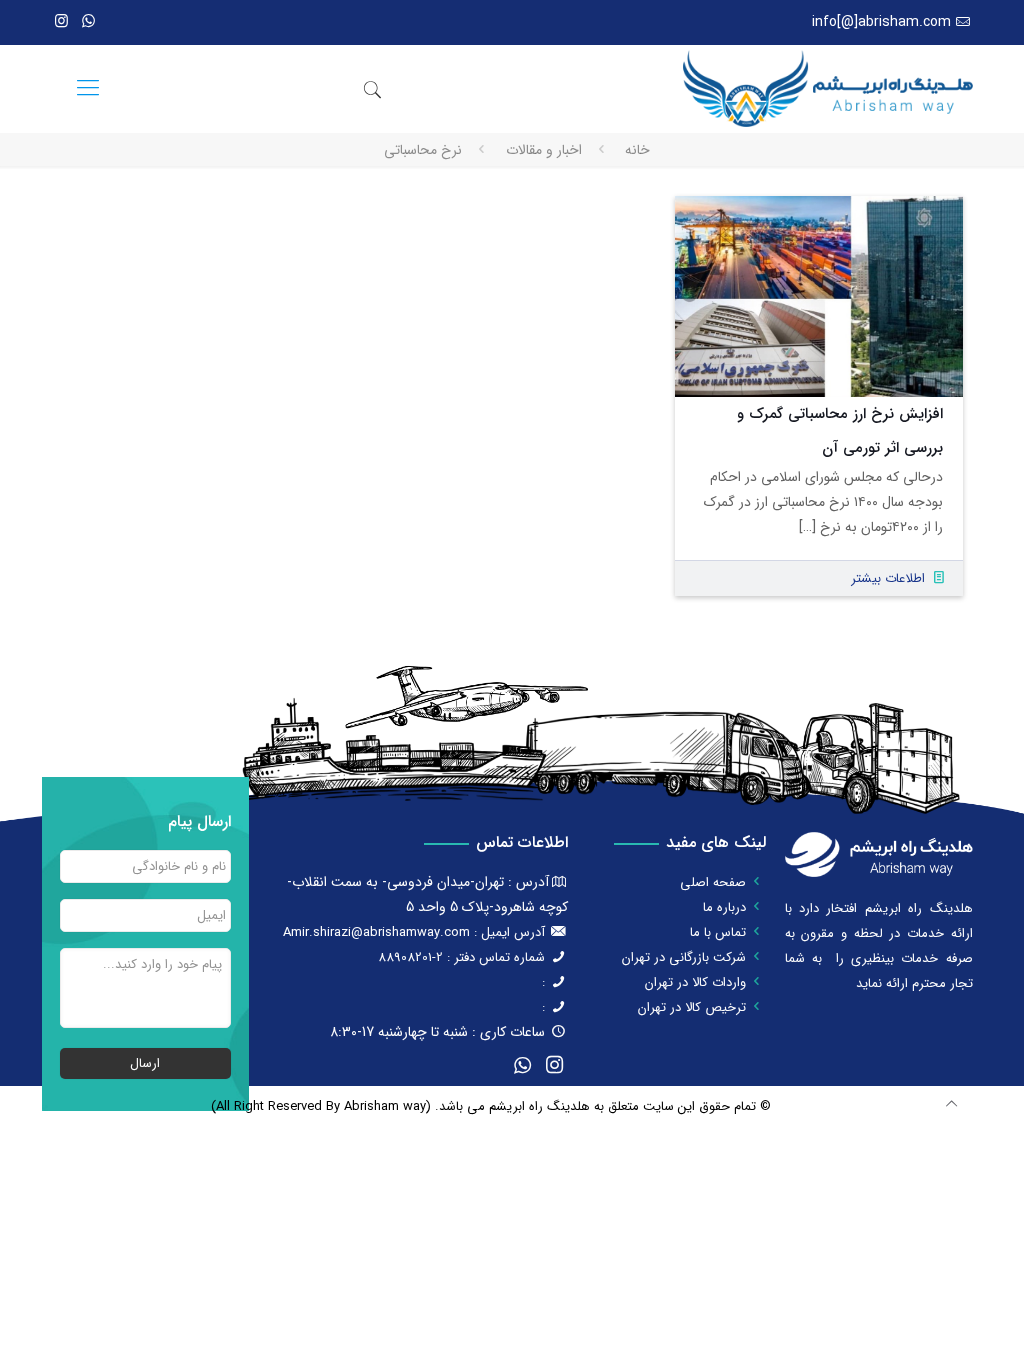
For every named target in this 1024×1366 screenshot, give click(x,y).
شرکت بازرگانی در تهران (684, 957)
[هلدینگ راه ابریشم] (827, 88)
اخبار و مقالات (544, 150)
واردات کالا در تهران (695, 982)
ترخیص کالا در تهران (692, 1007)
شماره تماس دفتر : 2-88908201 (461, 957)
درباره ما (724, 907)
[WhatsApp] (88, 22)
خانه (637, 150)
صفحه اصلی (713, 882)
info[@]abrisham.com (881, 22)
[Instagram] (61, 22)
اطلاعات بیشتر (888, 578)
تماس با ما (718, 932)
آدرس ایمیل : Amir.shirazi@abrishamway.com (414, 932)
